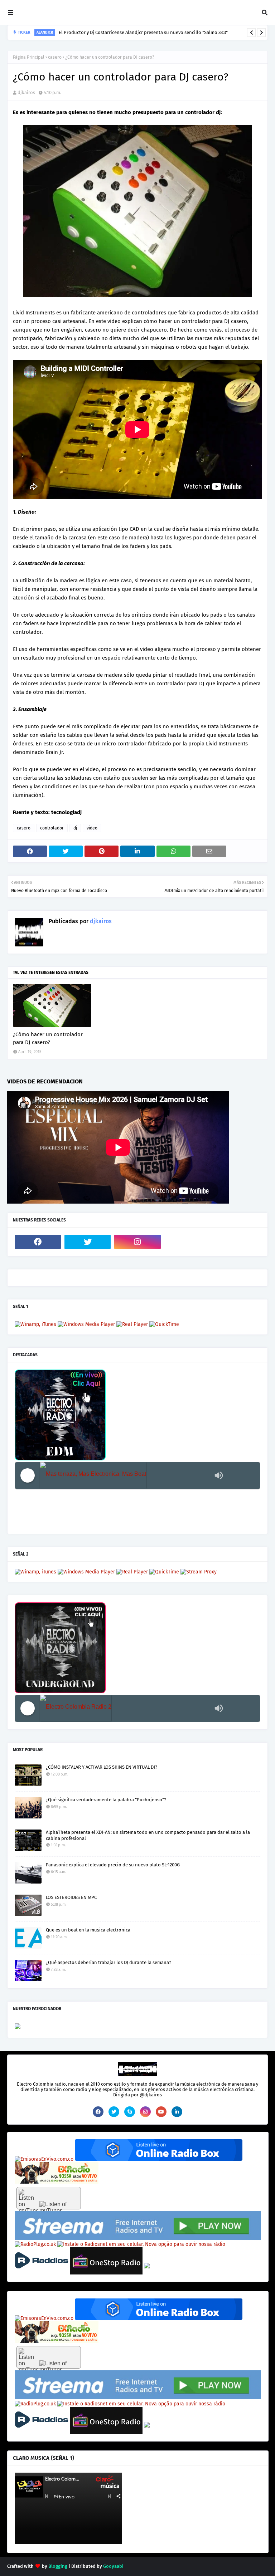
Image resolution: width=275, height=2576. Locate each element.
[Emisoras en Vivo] (159, 2159)
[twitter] (88, 1242)
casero (55, 57)
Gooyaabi (113, 2566)
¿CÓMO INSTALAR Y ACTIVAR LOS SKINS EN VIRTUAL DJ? (102, 1767)
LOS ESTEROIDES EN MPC (71, 1897)
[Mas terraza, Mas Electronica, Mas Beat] (125, 1476)
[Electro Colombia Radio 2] (125, 1708)
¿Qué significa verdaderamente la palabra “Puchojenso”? (106, 1800)
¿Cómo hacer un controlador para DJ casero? (48, 1039)
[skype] (130, 2112)
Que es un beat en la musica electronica (88, 1930)
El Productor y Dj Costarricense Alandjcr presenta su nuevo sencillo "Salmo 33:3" (143, 32)
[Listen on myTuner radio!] (49, 2198)
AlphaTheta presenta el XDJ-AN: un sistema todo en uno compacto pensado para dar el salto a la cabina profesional (148, 1835)
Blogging (58, 2566)
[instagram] (137, 1242)
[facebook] (38, 1242)
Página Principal (29, 57)
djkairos (26, 92)
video (92, 828)
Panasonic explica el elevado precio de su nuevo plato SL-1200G (113, 1865)
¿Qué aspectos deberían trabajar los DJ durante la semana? (108, 1962)
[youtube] (161, 2112)
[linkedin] (177, 2112)
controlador (52, 828)
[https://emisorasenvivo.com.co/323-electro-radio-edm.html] (44, 2159)
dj (75, 828)
